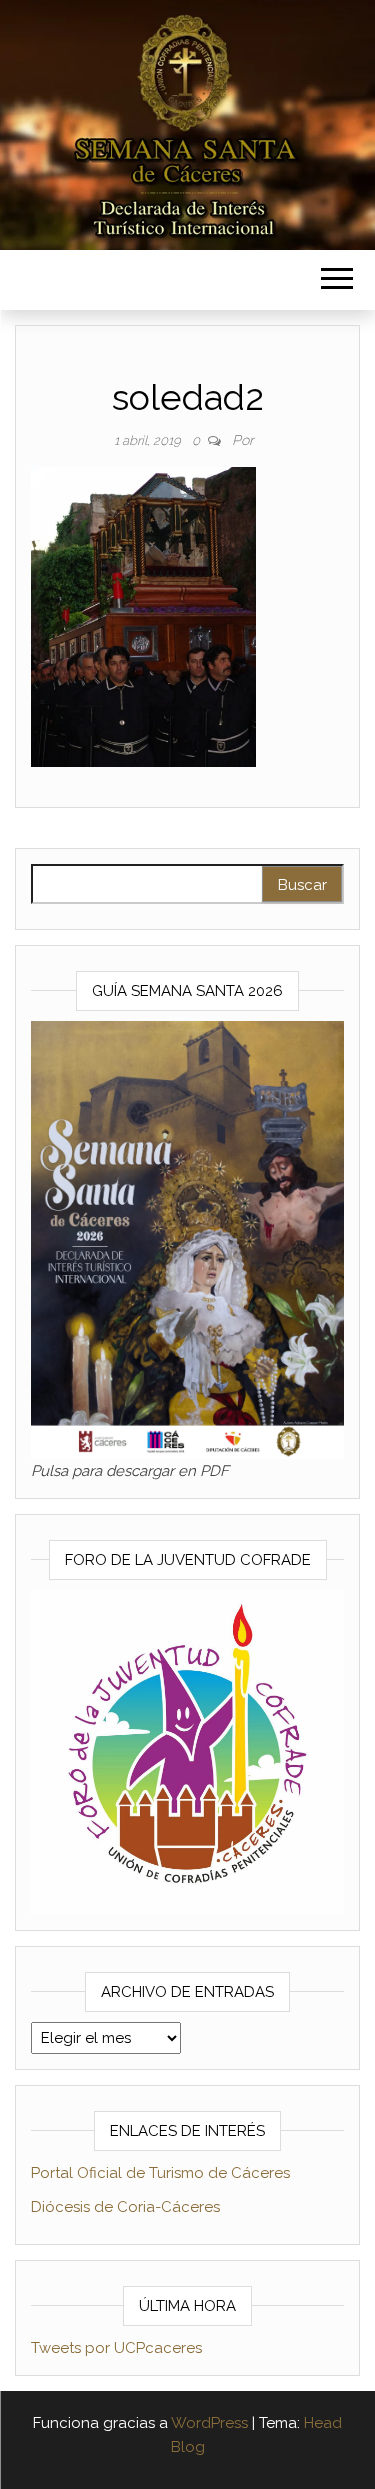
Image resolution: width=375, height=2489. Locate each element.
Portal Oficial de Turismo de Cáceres (160, 2173)
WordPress (209, 2423)
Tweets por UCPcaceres (116, 2348)
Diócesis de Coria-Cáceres (125, 2207)
